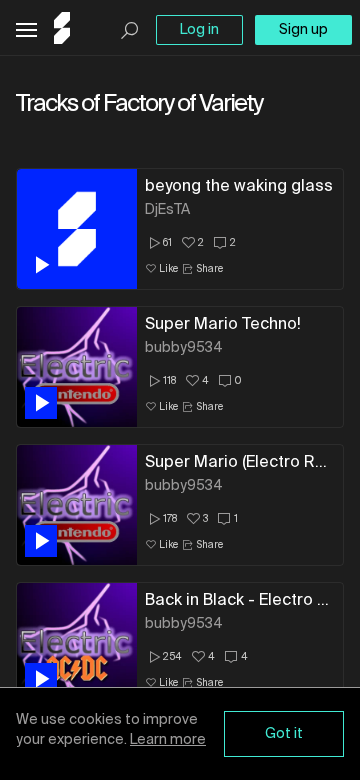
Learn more (168, 740)
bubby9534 (184, 348)
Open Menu (26, 30)
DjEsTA (167, 210)
